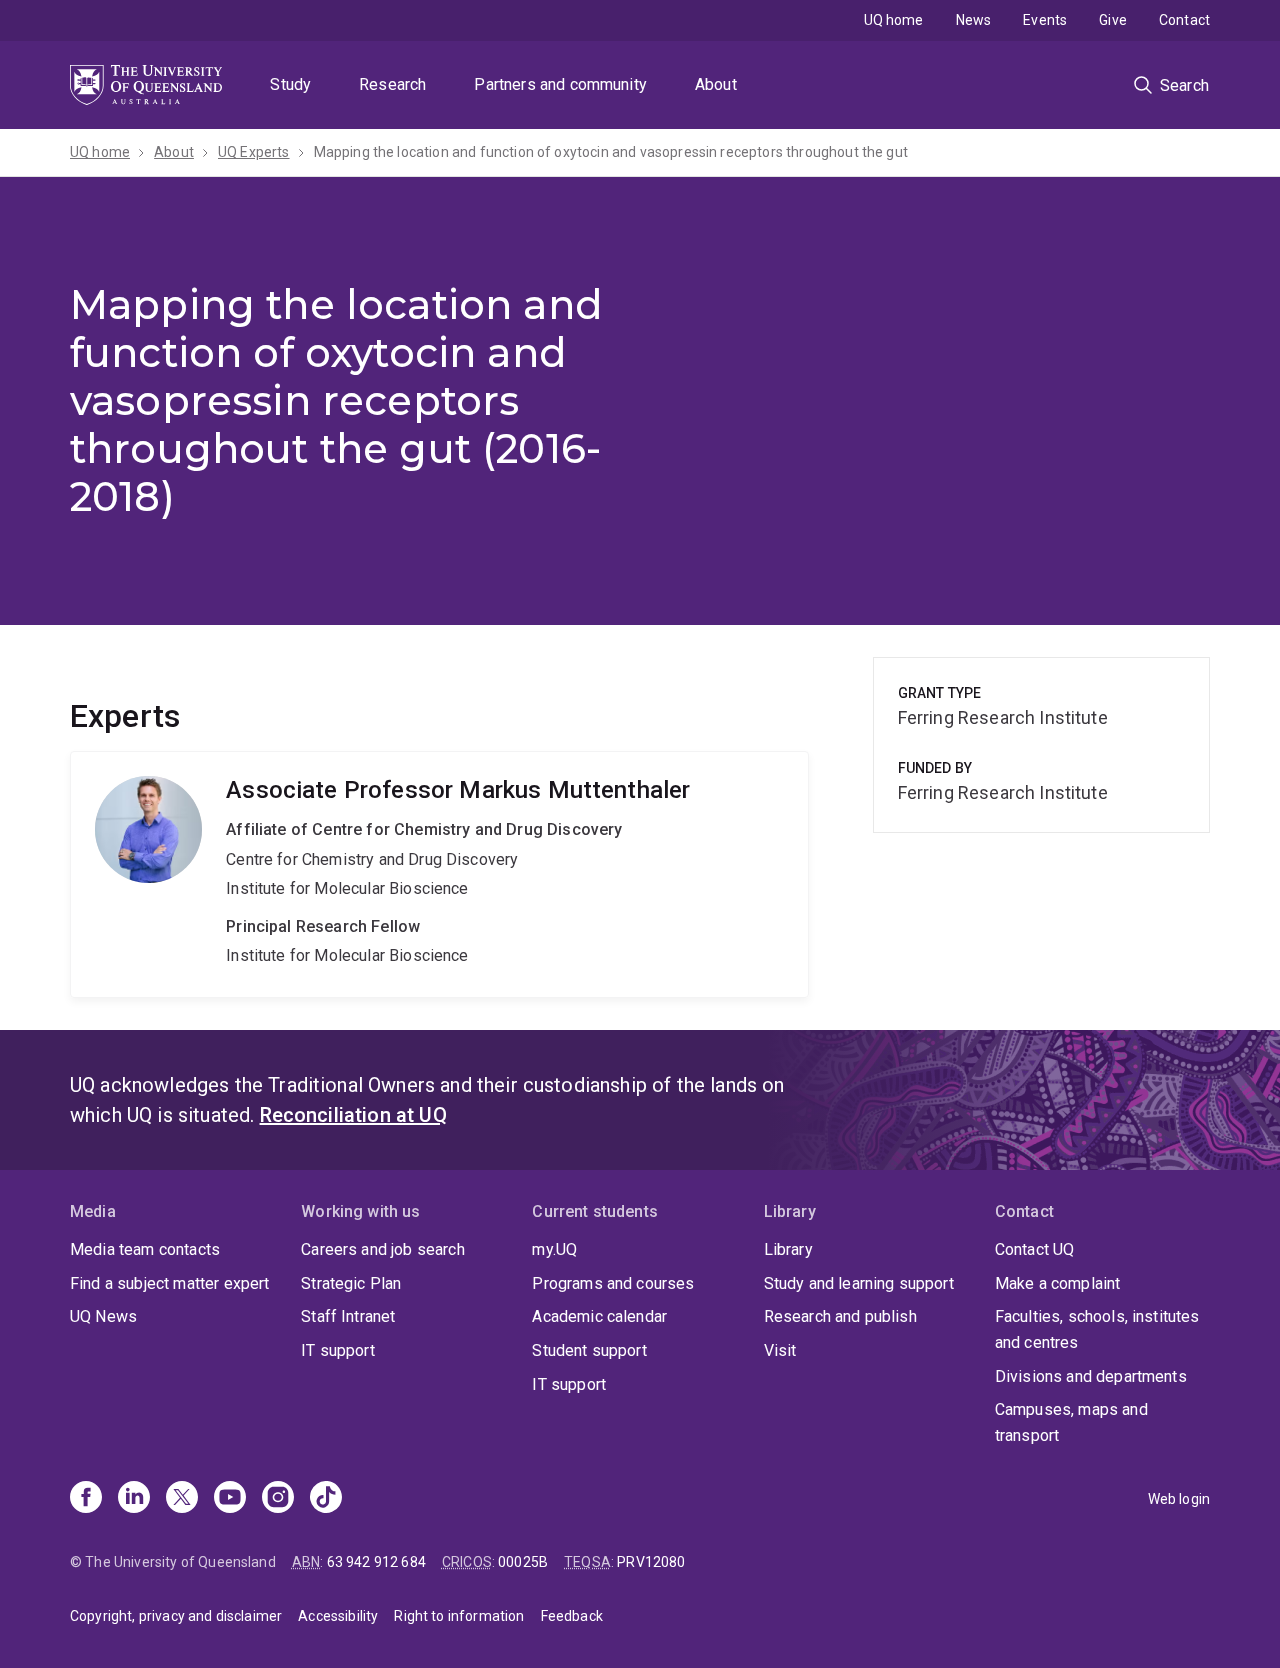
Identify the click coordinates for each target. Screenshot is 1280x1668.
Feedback (572, 1616)
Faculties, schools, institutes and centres (1097, 1329)
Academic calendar (599, 1316)
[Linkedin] (134, 1499)
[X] (182, 1499)
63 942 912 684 (376, 1562)
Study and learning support (859, 1283)
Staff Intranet (348, 1316)
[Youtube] (230, 1499)
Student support (589, 1350)
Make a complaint (1058, 1283)
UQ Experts (254, 152)
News (974, 20)
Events (1045, 20)
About (716, 84)
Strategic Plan (351, 1283)
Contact (1184, 20)
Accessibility (338, 1616)
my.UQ (554, 1249)
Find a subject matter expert (169, 1283)
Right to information (459, 1616)
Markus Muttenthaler (439, 874)
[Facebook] (86, 1499)
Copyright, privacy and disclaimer (176, 1616)
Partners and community (560, 84)
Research (392, 84)
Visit (780, 1350)
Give (1113, 20)
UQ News (103, 1316)
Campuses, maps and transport (1071, 1422)
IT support (338, 1350)
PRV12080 (651, 1562)
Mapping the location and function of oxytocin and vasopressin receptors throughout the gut (611, 152)
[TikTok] (326, 1499)
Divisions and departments (1091, 1376)
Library (788, 1249)
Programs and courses (613, 1283)
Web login (1179, 1499)
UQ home (894, 20)
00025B (523, 1562)
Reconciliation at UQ (353, 1115)
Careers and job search (383, 1249)
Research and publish (840, 1316)
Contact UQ (1035, 1249)
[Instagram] (278, 1499)
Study (290, 84)
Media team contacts (145, 1249)
